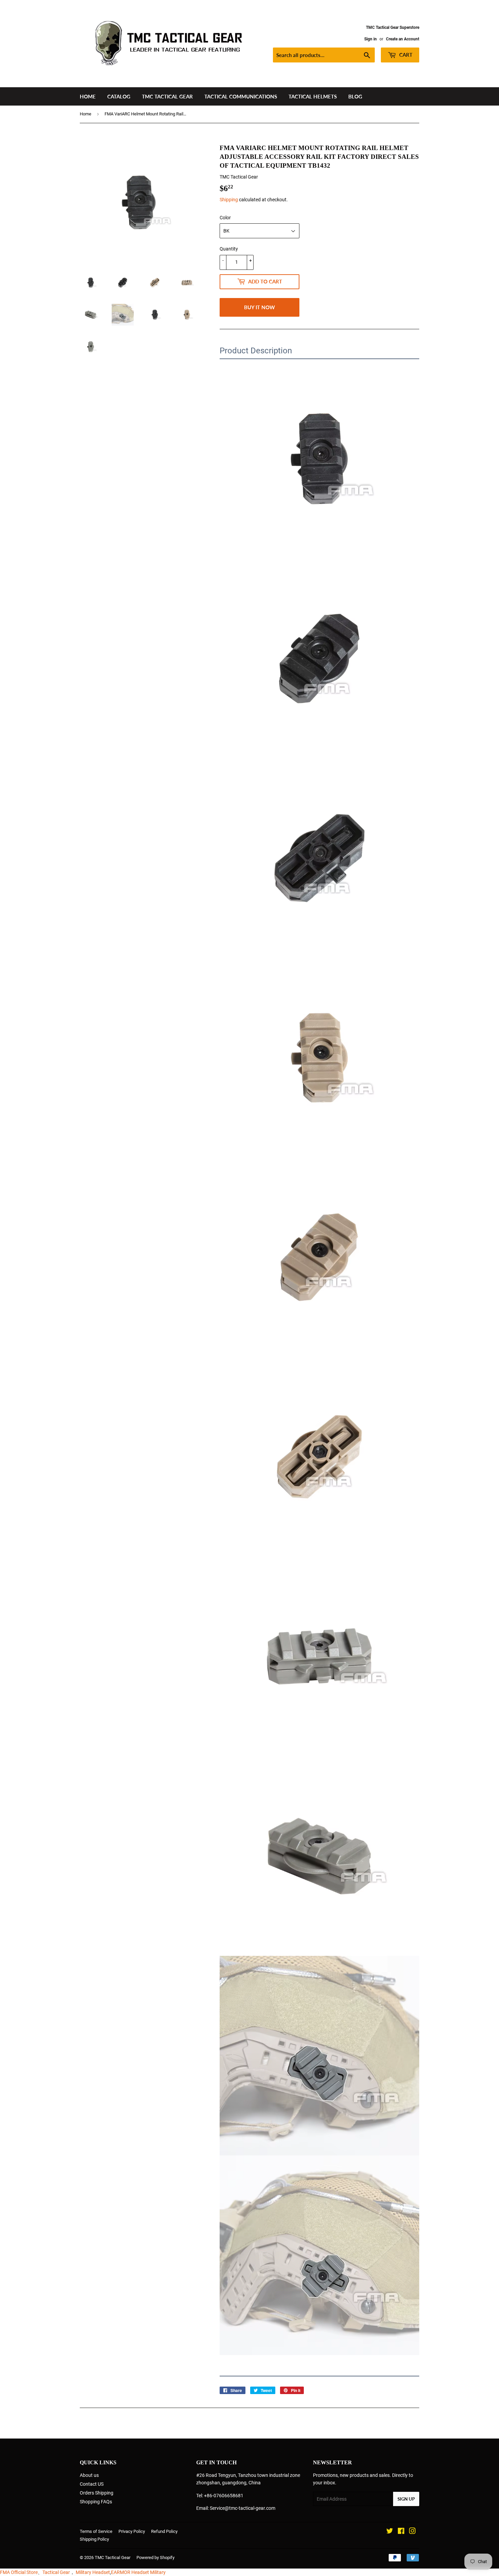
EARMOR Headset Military (138, 2572)
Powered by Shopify (155, 2558)
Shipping (229, 200)
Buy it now (260, 307)
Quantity (229, 249)
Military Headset (93, 2572)
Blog (355, 96)
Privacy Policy (132, 2531)
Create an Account (403, 39)
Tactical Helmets (313, 96)
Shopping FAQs (96, 2502)
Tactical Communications (241, 96)
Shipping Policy (94, 2539)
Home (88, 96)
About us (89, 2475)
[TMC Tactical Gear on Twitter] (390, 2532)
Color (225, 218)
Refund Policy (164, 2531)
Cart (405, 55)
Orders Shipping (97, 2493)
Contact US (92, 2484)
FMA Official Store (19, 2572)
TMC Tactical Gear (113, 2558)
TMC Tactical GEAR (167, 96)
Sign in (371, 39)
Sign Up (406, 2499)
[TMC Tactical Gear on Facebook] (401, 2532)
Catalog (119, 96)
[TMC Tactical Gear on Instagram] (412, 2532)
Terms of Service (96, 2531)
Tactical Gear (56, 2572)
